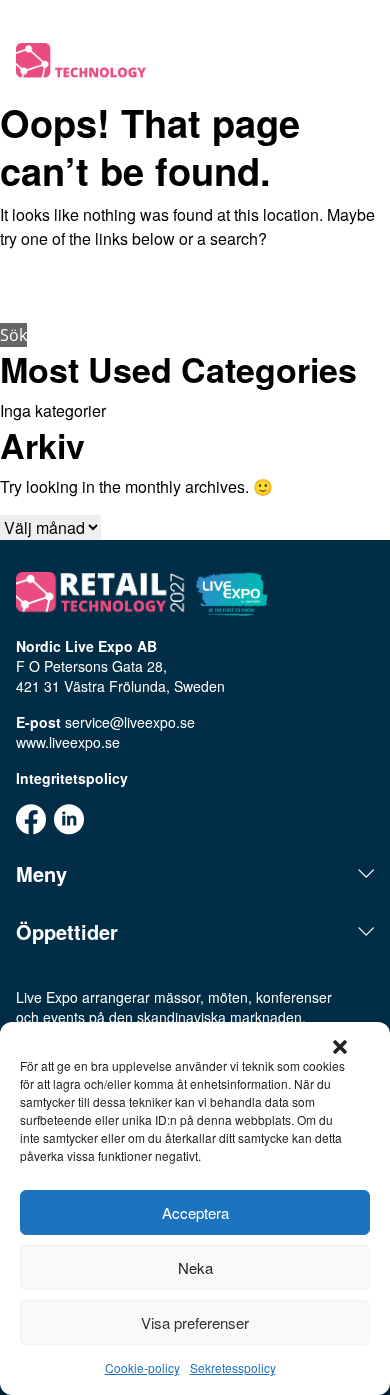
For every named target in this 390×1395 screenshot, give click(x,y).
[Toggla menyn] (362, 62)
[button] (340, 1047)
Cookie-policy (142, 1367)
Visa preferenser (195, 1322)
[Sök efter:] (195, 292)
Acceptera (195, 1212)
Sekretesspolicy (233, 1367)
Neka (195, 1267)
